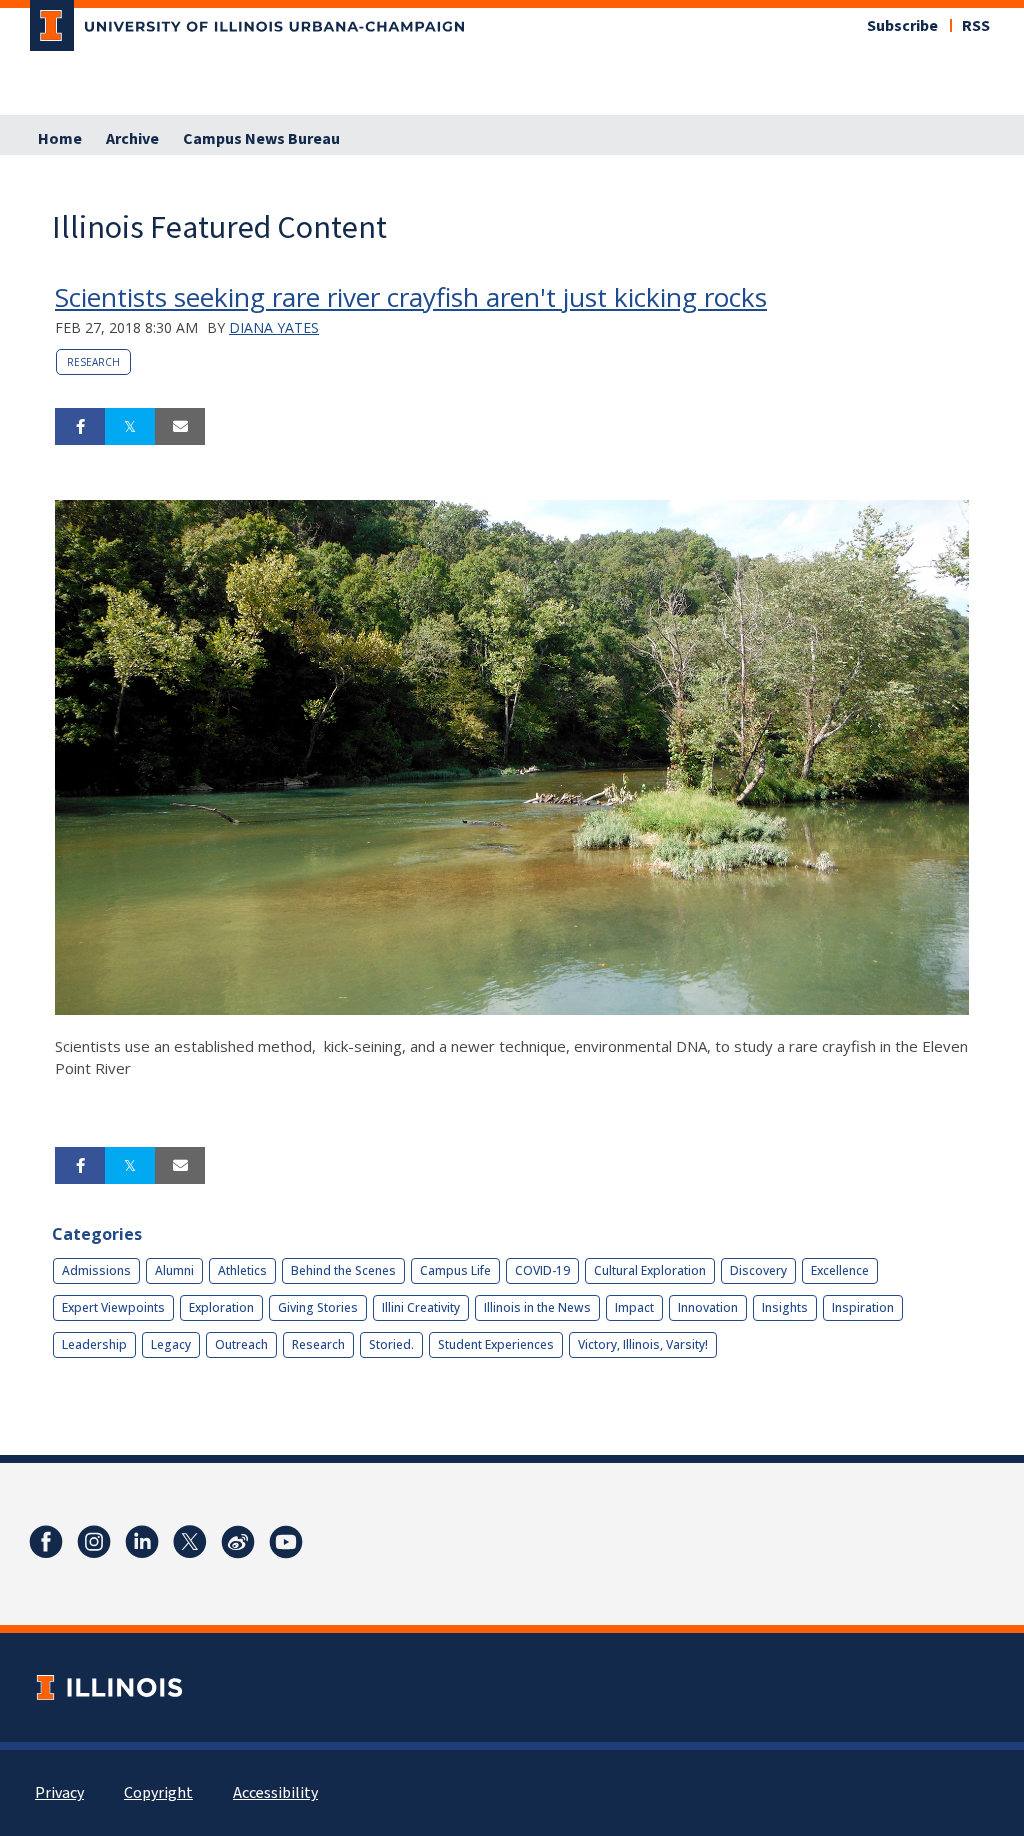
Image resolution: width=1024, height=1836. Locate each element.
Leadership (94, 1344)
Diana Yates (274, 327)
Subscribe (902, 26)
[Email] (180, 427)
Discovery (758, 1270)
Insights (785, 1307)
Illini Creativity (421, 1307)
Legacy (171, 1344)
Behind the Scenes (343, 1270)
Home (60, 139)
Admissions (96, 1270)
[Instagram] (94, 1542)
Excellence (840, 1270)
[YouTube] (286, 1542)
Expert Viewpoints (113, 1307)
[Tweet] (130, 427)
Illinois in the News (537, 1307)
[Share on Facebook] (80, 427)
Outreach (241, 1344)
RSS (976, 26)
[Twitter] (190, 1542)
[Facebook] (46, 1542)
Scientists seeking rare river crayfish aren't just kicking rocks (411, 297)
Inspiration (863, 1307)
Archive (132, 139)
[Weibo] (238, 1542)
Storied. (391, 1344)
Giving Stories (318, 1307)
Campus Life (455, 1270)
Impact (634, 1307)
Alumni (174, 1270)
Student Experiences (496, 1344)
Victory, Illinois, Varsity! (643, 1344)
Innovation (708, 1307)
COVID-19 (542, 1270)
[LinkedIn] (142, 1542)
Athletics (242, 1270)
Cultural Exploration (650, 1270)
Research (93, 362)
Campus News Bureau (261, 139)
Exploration (221, 1307)
